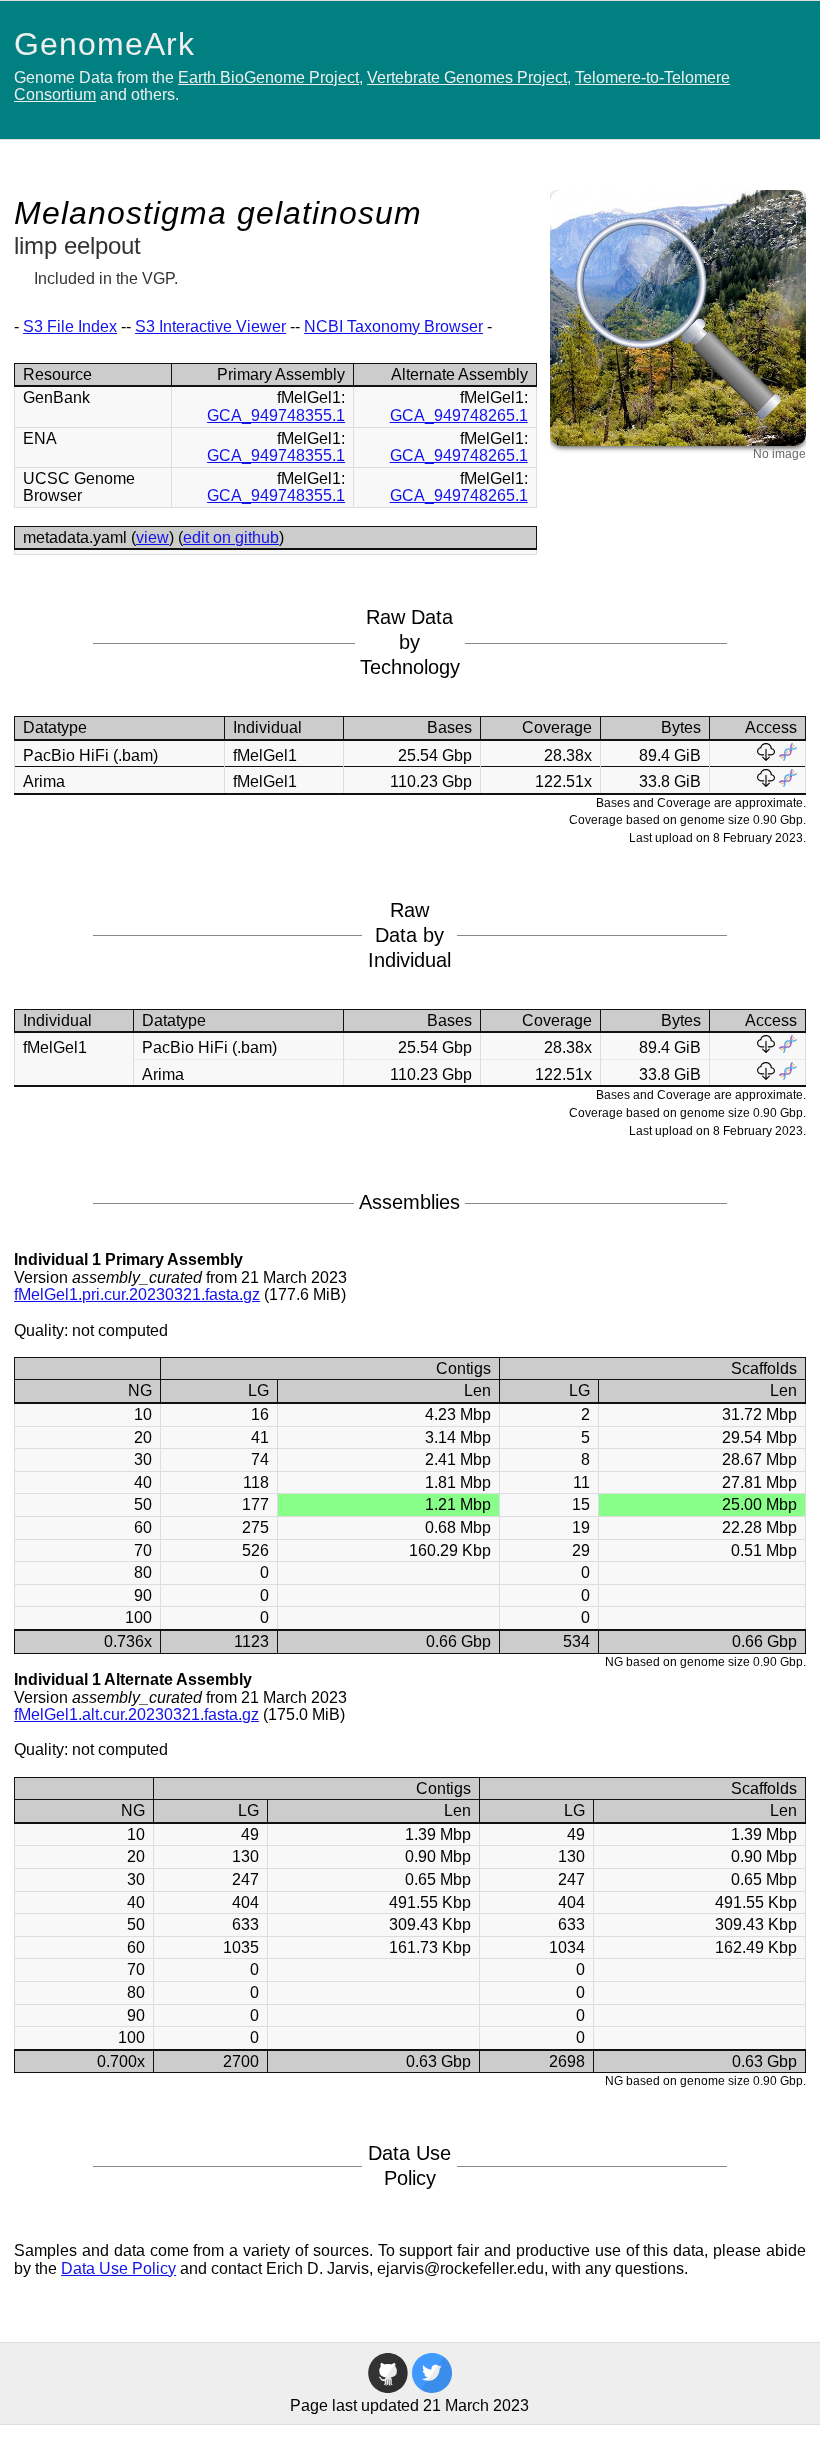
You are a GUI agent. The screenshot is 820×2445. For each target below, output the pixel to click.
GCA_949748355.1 (276, 415)
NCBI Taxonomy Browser (393, 326)
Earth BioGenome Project (268, 77)
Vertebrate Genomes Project (467, 77)
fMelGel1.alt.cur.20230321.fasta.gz (136, 1714)
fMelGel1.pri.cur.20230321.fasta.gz (137, 1294)
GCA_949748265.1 (459, 415)
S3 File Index (70, 326)
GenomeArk (104, 44)
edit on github (231, 537)
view (152, 537)
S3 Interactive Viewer (210, 326)
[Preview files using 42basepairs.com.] (788, 755)
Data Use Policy (118, 2268)
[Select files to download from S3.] (766, 755)
